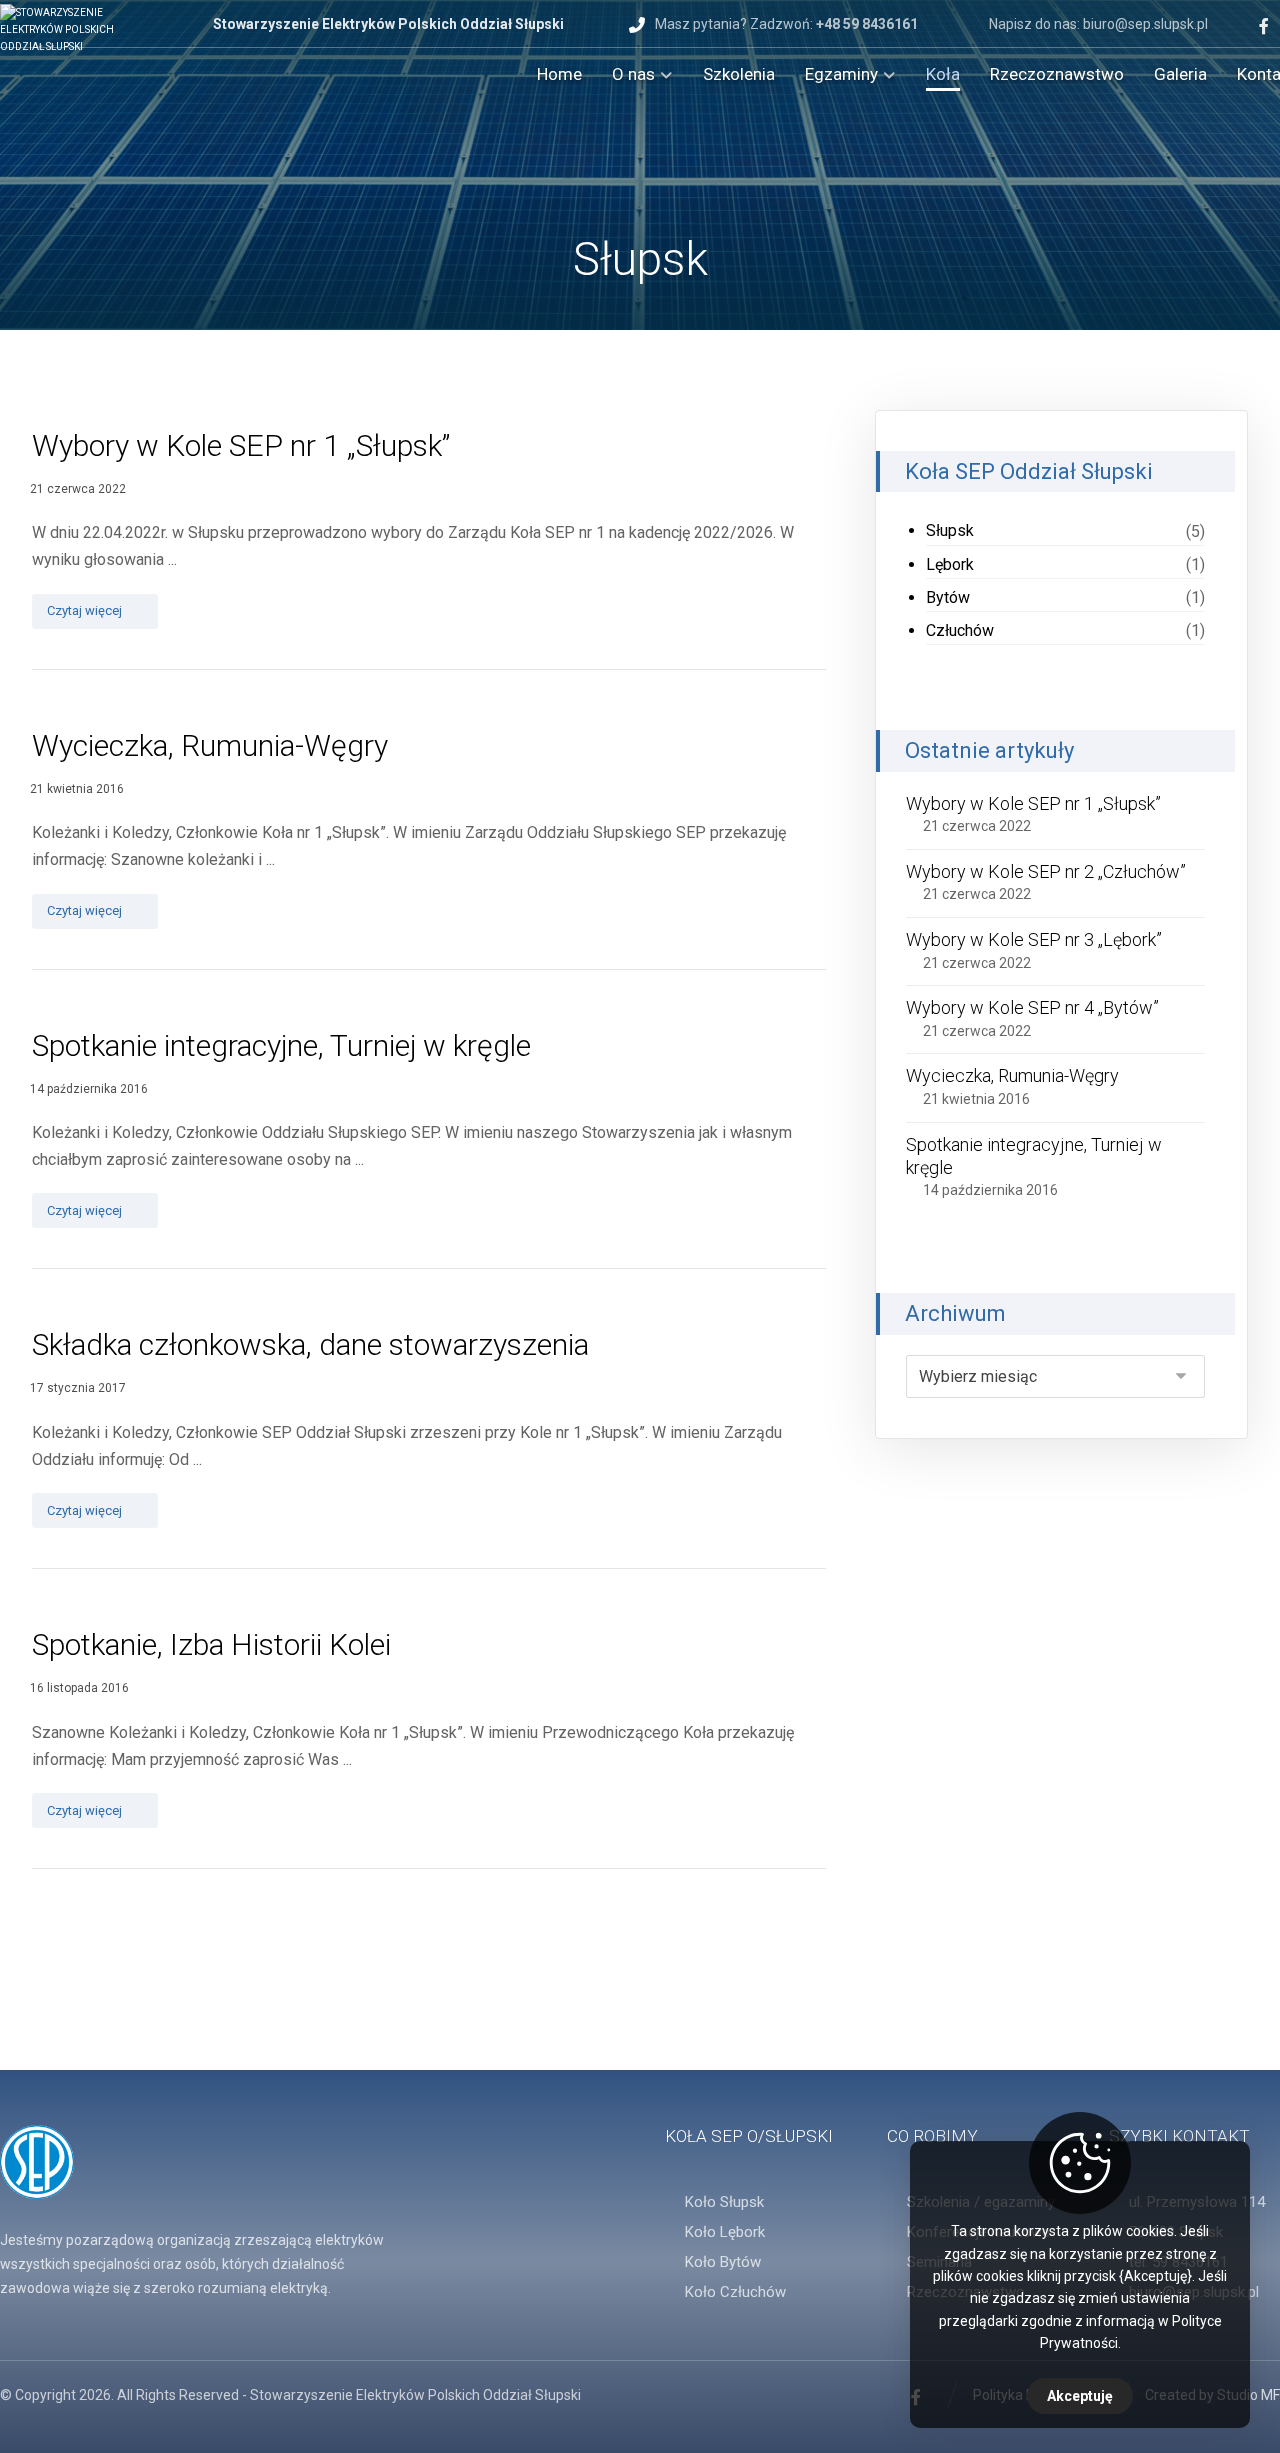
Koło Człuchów (735, 2292)
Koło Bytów (723, 2262)
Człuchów (960, 630)
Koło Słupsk (724, 2202)
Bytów (948, 597)
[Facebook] (1264, 26)
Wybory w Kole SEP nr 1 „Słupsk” (1033, 803)
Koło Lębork (725, 2232)
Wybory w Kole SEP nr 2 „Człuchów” (1046, 871)
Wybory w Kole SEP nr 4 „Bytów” (1032, 1007)
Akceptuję (1080, 2396)
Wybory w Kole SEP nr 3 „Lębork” (1034, 939)
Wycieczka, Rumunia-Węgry (1012, 1075)
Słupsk (950, 530)
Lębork (950, 564)
